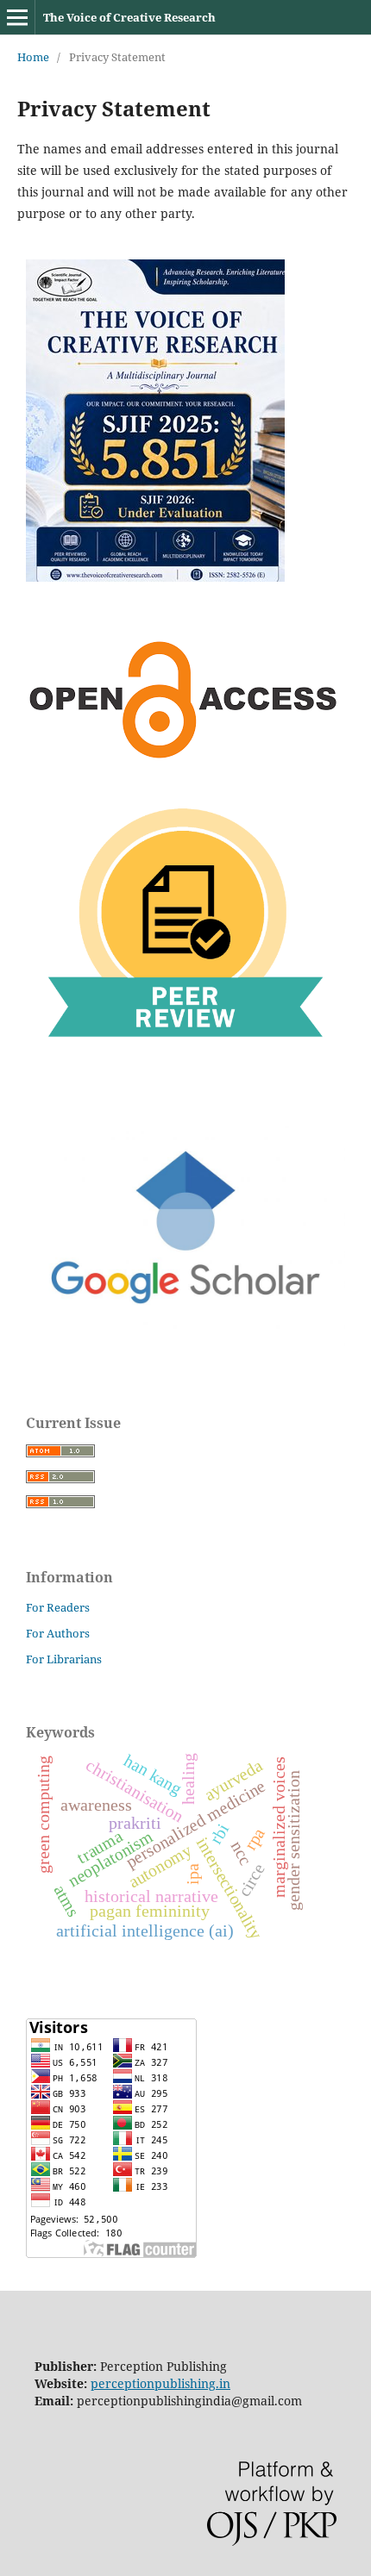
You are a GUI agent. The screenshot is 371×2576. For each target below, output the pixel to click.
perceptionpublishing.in (160, 2383)
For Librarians (64, 1659)
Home (33, 57)
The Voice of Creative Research (129, 17)
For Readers (58, 1607)
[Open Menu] (17, 17)
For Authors (58, 1633)
